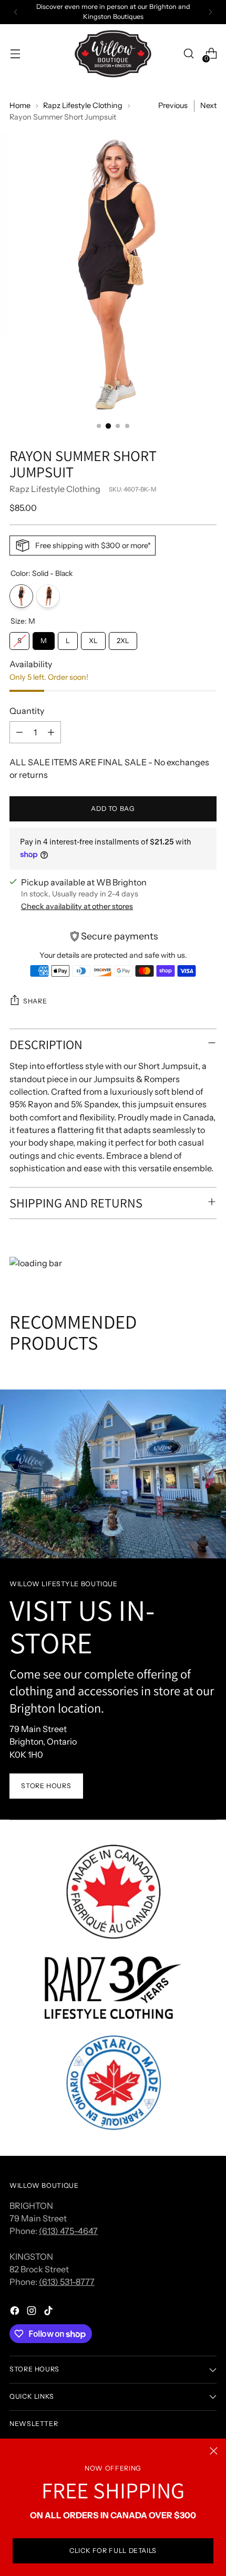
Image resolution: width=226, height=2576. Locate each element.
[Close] (214, 2451)
